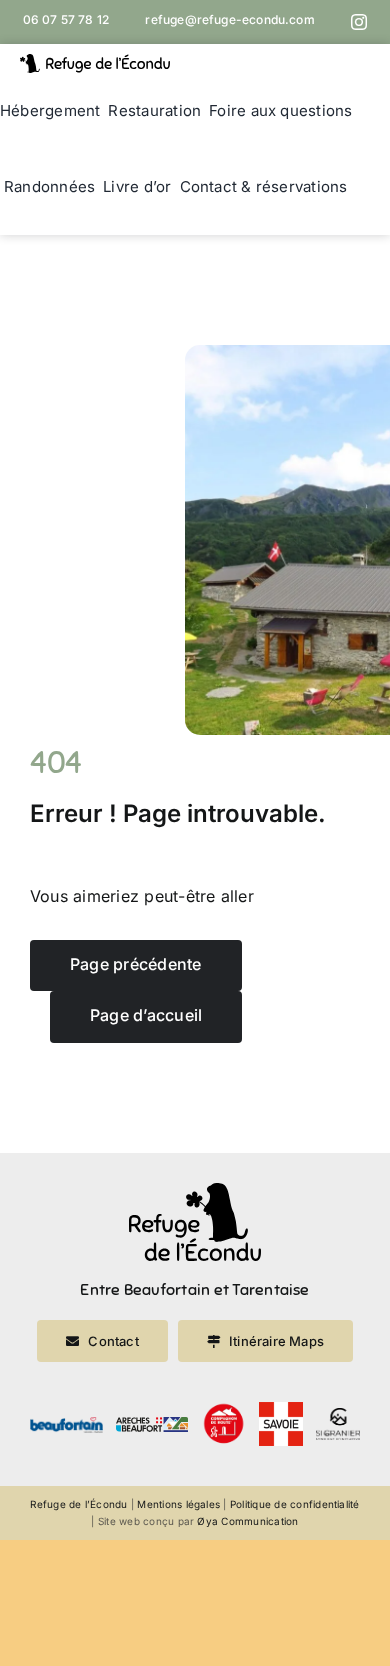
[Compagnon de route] (224, 1410)
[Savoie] (281, 1410)
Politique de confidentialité (295, 1504)
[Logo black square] (195, 1191)
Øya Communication (247, 1521)
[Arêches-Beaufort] (152, 1425)
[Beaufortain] (66, 1425)
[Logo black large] (95, 62)
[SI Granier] (338, 1416)
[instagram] (359, 22)
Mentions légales (178, 1504)
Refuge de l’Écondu (78, 1504)
